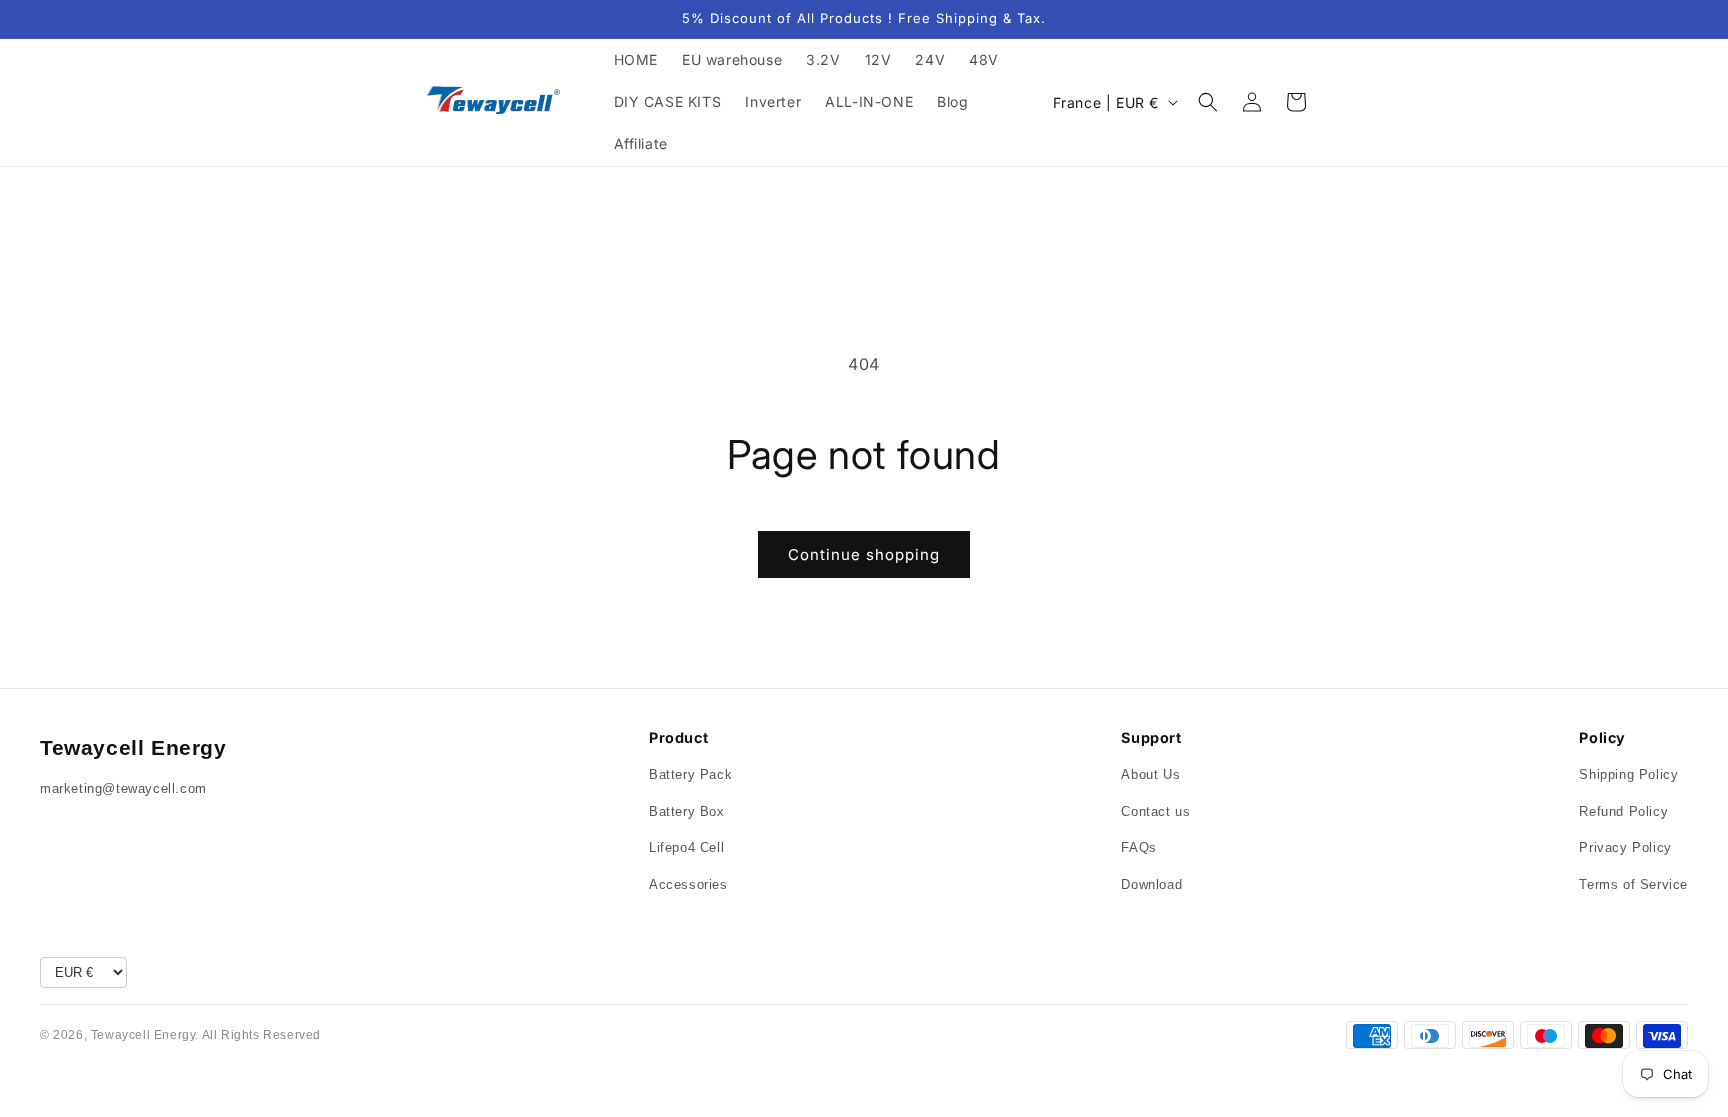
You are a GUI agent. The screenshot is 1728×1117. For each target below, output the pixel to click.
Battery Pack (690, 774)
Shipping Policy (1628, 774)
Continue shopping (864, 554)
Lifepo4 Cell (686, 847)
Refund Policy (1623, 811)
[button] (1208, 102)
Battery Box (687, 811)
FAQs (1138, 847)
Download (1151, 884)
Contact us (1155, 811)
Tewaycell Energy (133, 747)
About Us (1150, 774)
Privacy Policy (1625, 847)
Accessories (688, 884)
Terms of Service (1633, 884)
